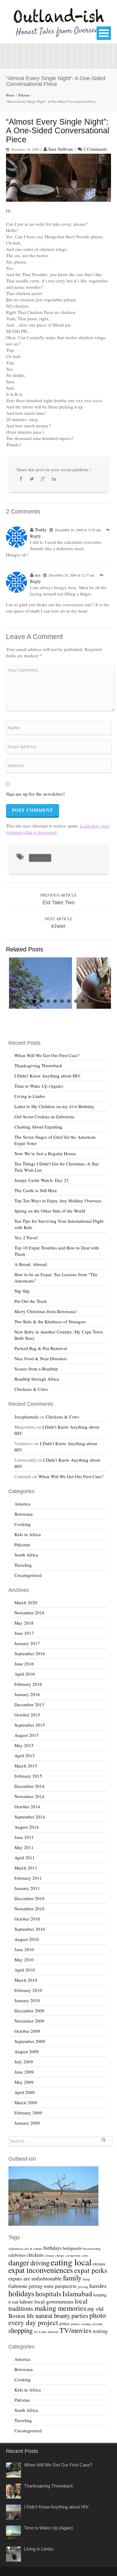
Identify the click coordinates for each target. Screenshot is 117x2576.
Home (10, 95)
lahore (26, 2301)
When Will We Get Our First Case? (47, 1055)
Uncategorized (28, 1575)
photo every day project (57, 2319)
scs (38, 575)
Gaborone (18, 2286)
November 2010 (29, 1909)
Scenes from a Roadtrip (36, 1369)
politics (75, 2324)
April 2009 (25, 2092)
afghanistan (16, 2249)
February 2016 (28, 1684)
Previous (10, 984)
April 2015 (25, 1755)
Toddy (41, 529)
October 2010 (27, 1919)
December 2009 (29, 2011)
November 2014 (29, 1796)
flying (86, 2279)
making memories (60, 2308)
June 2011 (24, 1837)
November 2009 (29, 2021)
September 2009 (30, 2041)
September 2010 (30, 1929)
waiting (100, 2331)
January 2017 (27, 1643)
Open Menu (104, 33)
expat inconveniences (41, 2270)
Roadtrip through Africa (37, 1379)
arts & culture (33, 2249)
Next (106, 984)
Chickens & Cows (31, 1389)
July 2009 (24, 2062)
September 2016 (30, 1653)
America (22, 1504)
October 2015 (27, 1715)
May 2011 (24, 1847)
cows (85, 2255)
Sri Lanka (40, 2332)
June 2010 (24, 1949)
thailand (53, 2332)
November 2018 (29, 1613)
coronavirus (73, 2255)
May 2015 (24, 1745)
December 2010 (29, 1898)
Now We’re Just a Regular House (45, 1153)
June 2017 (24, 1633)
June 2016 (24, 1664)
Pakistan (24, 95)
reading (86, 2324)
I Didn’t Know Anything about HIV (48, 1076)
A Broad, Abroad (31, 1264)
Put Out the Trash (31, 1301)
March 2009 (26, 2102)
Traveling (23, 1565)
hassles (98, 2286)
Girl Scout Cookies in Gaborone (44, 1116)
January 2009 (27, 2123)
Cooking (22, 1524)
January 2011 (27, 1888)
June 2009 (24, 2072)
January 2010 (27, 2000)
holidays (21, 2293)
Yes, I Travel (26, 1237)
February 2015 (28, 1776)
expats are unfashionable (35, 2278)
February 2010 (28, 1990)
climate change (54, 2255)
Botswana (24, 1514)
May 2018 (24, 1623)
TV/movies (75, 2330)
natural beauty (53, 2315)
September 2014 (30, 1817)
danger (19, 2262)
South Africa (26, 1555)
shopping (21, 2330)
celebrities (17, 2255)
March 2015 (26, 1766)
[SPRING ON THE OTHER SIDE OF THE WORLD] (40, 983)
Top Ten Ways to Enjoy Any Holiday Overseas (58, 1201)
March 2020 (26, 1602)
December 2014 (29, 1786)
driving (40, 2263)
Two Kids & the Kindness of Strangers (50, 1321)
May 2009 (24, 2082)
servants (97, 2324)
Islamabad (77, 2294)
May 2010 (24, 1960)
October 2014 (27, 1806)
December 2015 (29, 1704)
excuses (99, 2264)
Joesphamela (26, 1417)
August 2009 (27, 2051)
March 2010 (26, 1980)
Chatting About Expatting (38, 1127)
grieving (83, 2287)
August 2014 (27, 1827)
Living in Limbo (30, 1096)
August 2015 (27, 1735)
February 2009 (28, 2113)
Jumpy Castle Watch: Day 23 (42, 1180)
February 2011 (28, 1878)
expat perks (91, 2270)
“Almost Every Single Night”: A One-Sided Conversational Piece (58, 131)
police (64, 2323)
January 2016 (27, 1694)
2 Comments (95, 149)
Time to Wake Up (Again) (39, 1086)
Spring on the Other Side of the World (50, 1211)
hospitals (48, 2294)
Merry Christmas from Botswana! (46, 1311)
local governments (54, 2301)
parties (80, 2315)
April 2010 (25, 1970)
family (72, 2278)
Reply (36, 536)
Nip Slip (22, 1291)
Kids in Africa (28, 1534)
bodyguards (72, 2248)
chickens (35, 2255)
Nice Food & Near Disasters (41, 1358)
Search (103, 2142)
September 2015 (30, 1725)
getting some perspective (52, 2286)
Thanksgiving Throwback (38, 1065)
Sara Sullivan (61, 149)
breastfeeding (92, 2249)
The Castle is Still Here (36, 1190)
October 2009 (27, 2031)
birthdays (52, 2248)
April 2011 (25, 1857)
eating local (40, 858)
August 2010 (27, 1939)
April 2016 (25, 1674)
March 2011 (26, 1868)
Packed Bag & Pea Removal (41, 1348)
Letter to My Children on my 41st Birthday (54, 1106)
